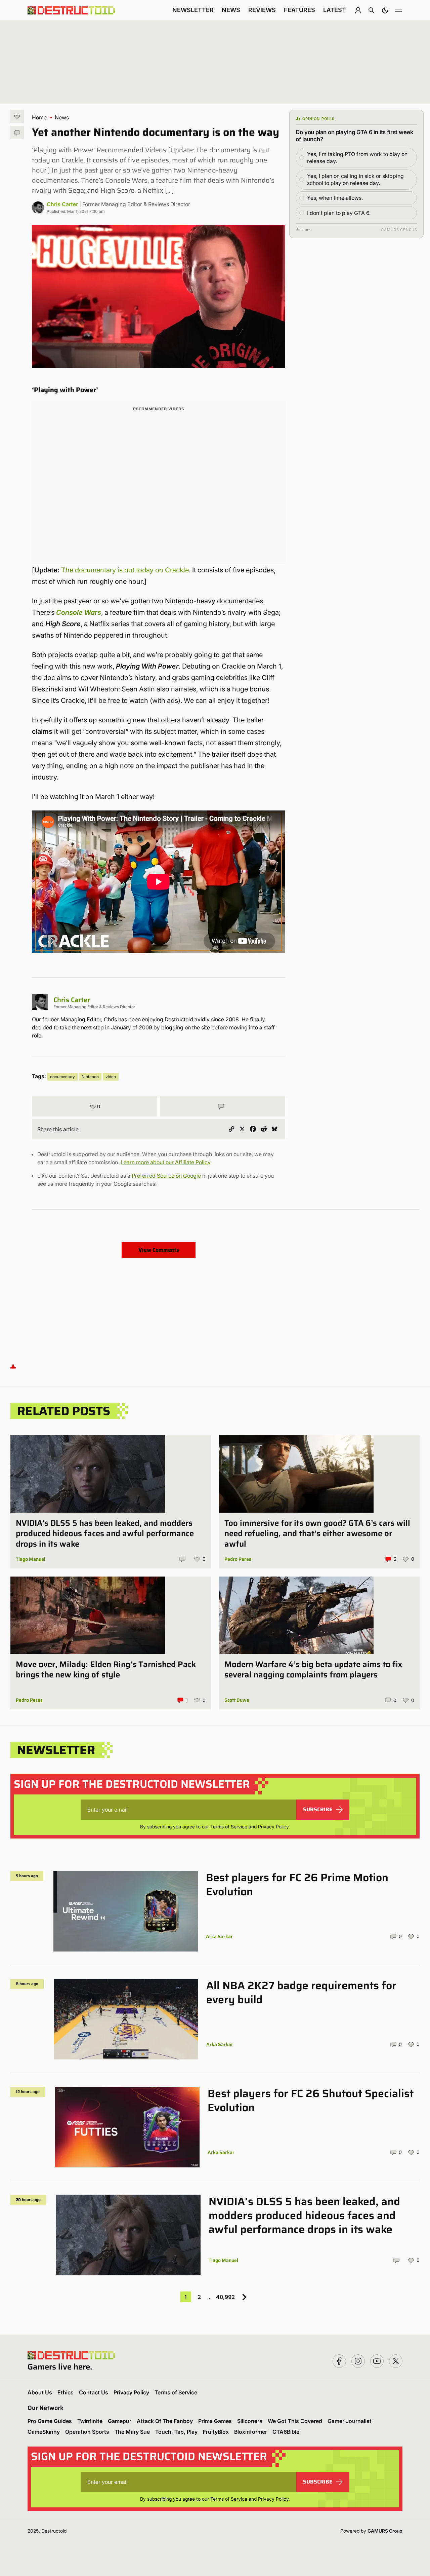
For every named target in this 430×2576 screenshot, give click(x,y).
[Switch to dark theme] (385, 10)
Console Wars (79, 612)
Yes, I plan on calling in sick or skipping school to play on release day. (355, 179)
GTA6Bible (286, 2432)
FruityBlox (216, 2432)
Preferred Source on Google (166, 1176)
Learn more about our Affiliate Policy (165, 1162)
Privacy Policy (273, 1827)
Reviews (262, 10)
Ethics (66, 2392)
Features (299, 10)
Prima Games (215, 2421)
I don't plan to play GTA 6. (339, 213)
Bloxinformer (251, 2432)
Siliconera (250, 2421)
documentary (62, 1077)
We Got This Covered (295, 2421)
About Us (40, 2392)
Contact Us (94, 2392)
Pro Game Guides (50, 2421)
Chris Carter (62, 204)
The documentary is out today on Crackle (125, 570)
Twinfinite (90, 2421)
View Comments (159, 1250)
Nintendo (90, 1077)
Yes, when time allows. (335, 198)
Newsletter (193, 10)
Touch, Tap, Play (176, 2432)
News (231, 10)
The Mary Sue (132, 2432)
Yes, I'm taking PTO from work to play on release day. (357, 158)
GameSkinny (44, 2432)
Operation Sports (87, 2432)
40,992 (225, 2297)
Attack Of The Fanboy (165, 2421)
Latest (335, 10)
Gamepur (120, 2421)
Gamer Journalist (350, 2421)
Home (39, 117)
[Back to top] (13, 1366)
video (111, 1077)
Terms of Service (229, 1827)
